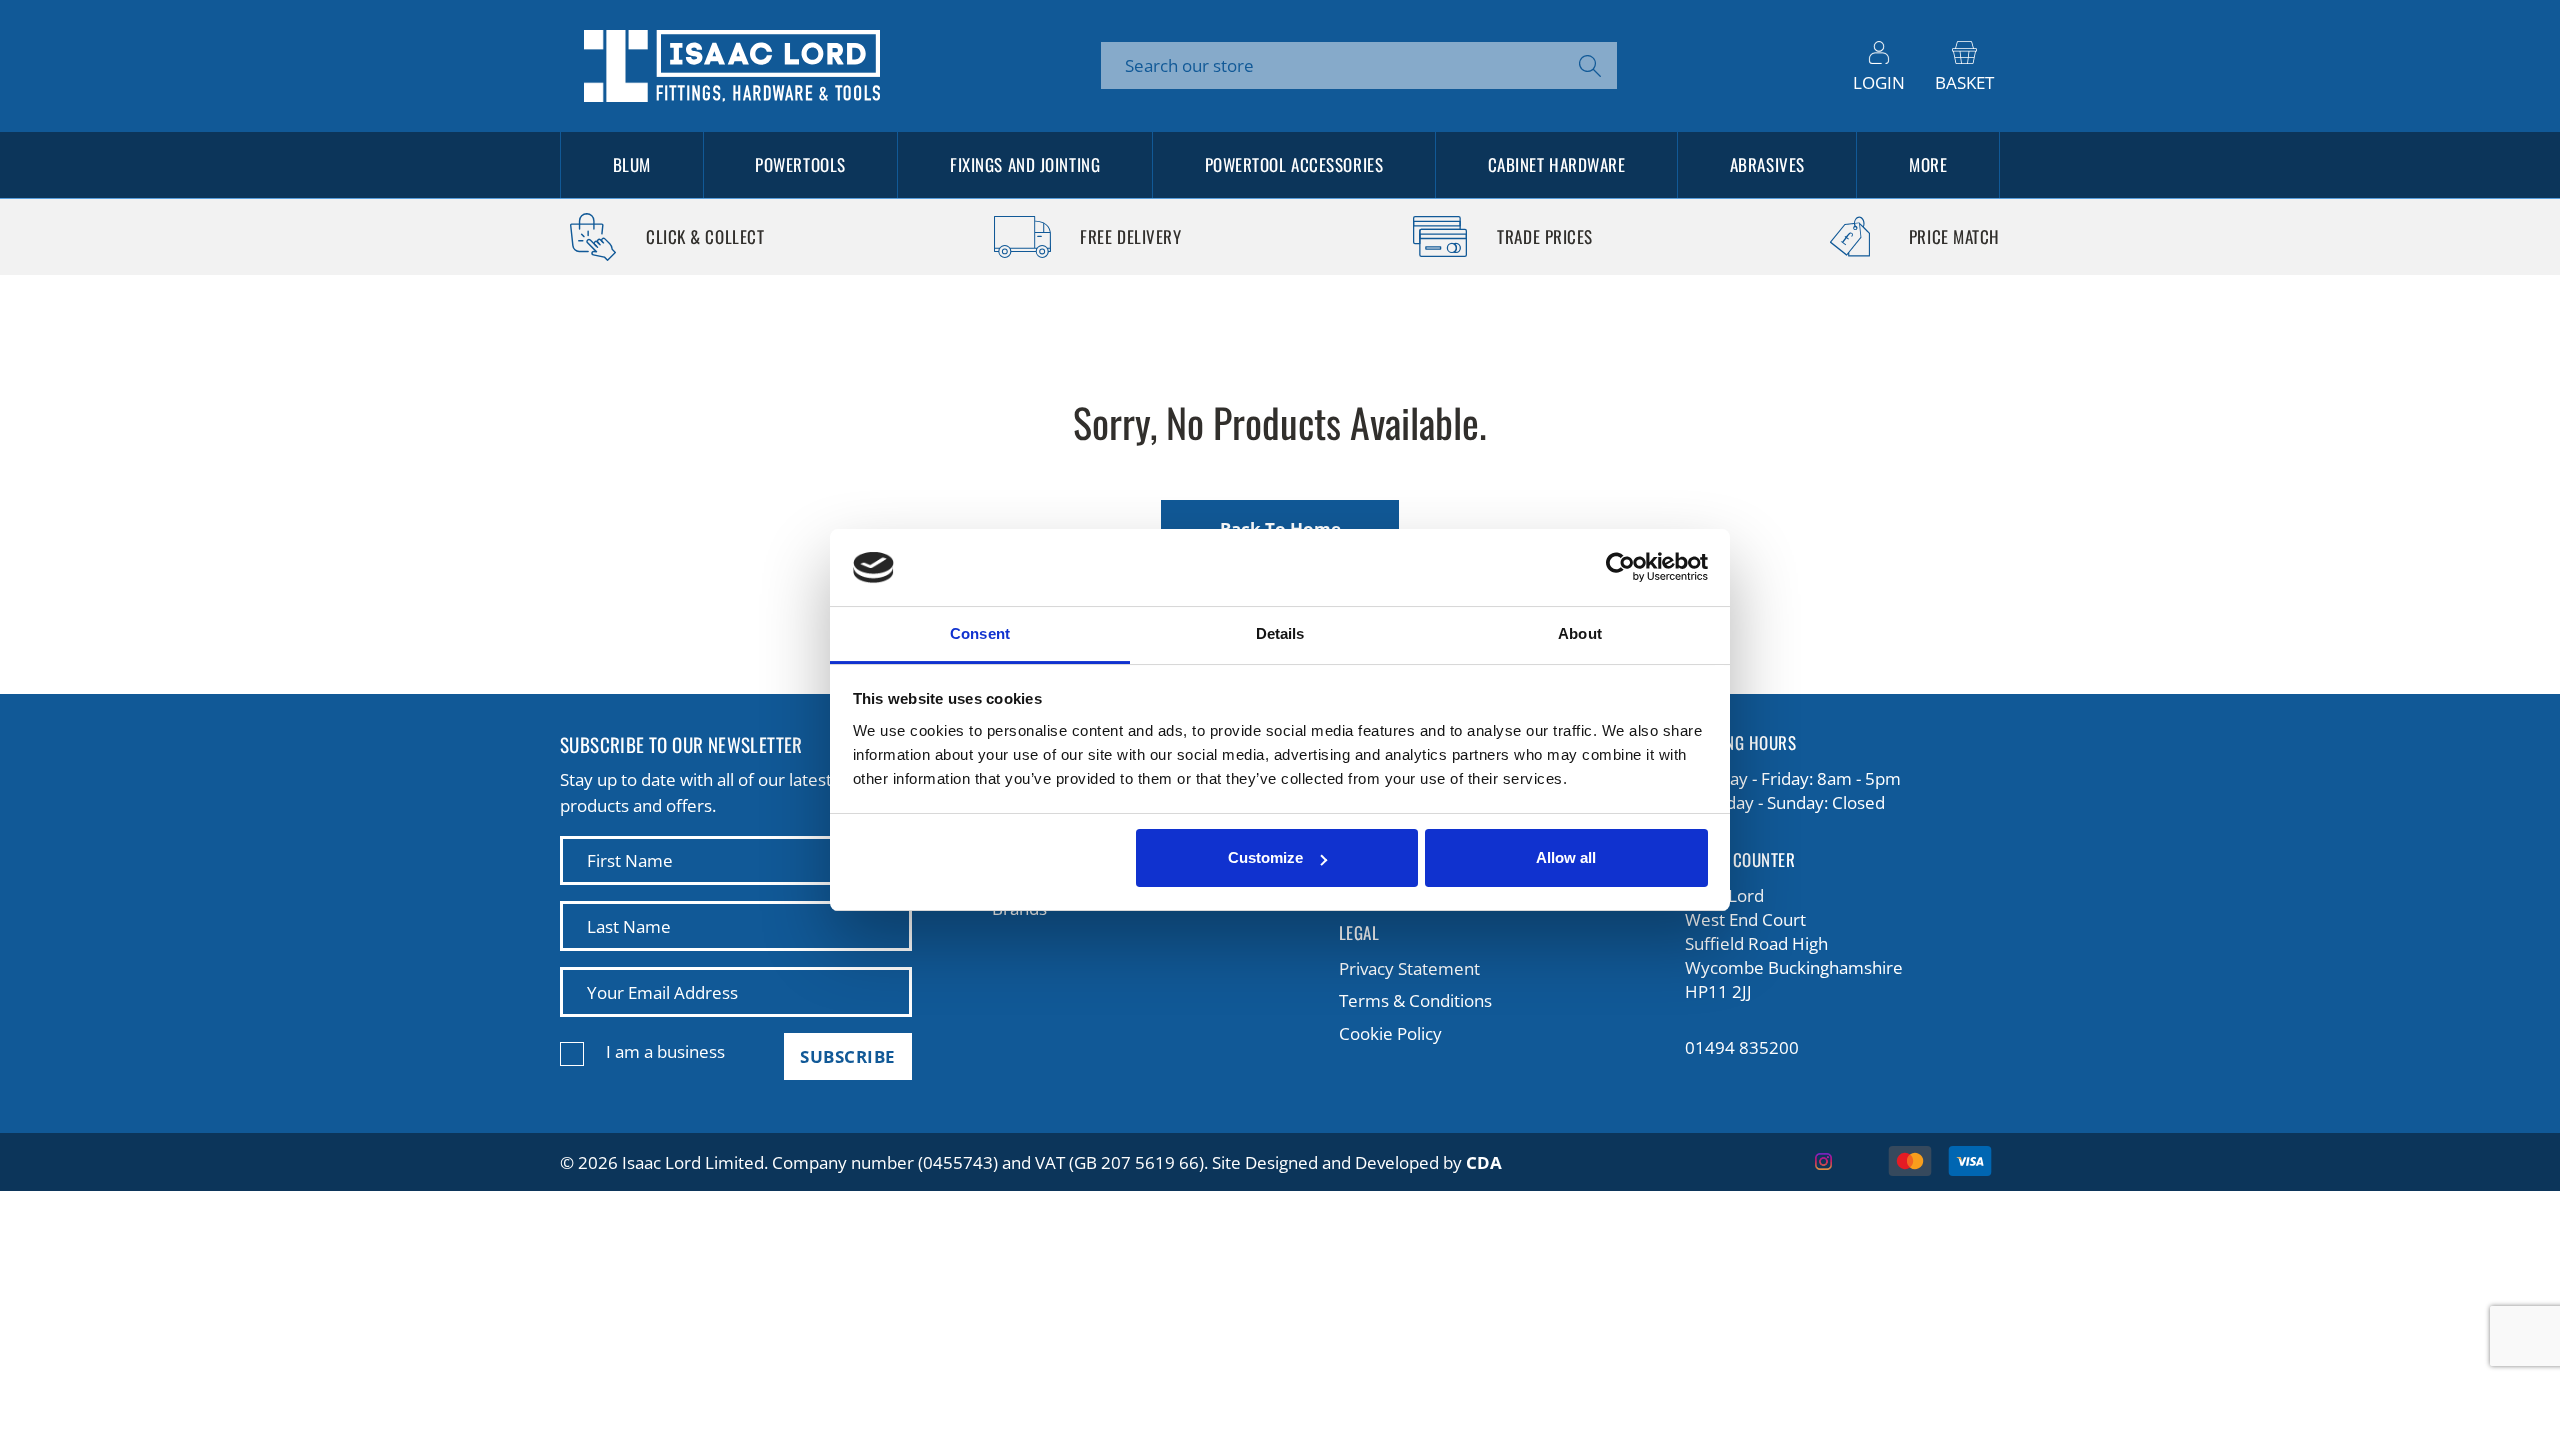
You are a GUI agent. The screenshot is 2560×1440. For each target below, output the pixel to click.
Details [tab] (1280, 633)
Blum (632, 164)
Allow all (1566, 857)
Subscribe (848, 1056)
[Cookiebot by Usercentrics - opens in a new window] (1620, 568)
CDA (1484, 1162)
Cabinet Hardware (1557, 164)
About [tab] (1580, 633)
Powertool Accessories (1294, 164)
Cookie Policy (1390, 1033)
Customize (1265, 857)
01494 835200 (1742, 1047)
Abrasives (1767, 164)
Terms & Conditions (1415, 1000)
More (1928, 164)
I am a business (665, 1051)
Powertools (800, 164)
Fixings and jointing (1025, 164)
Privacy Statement (1409, 968)
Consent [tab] (980, 633)
